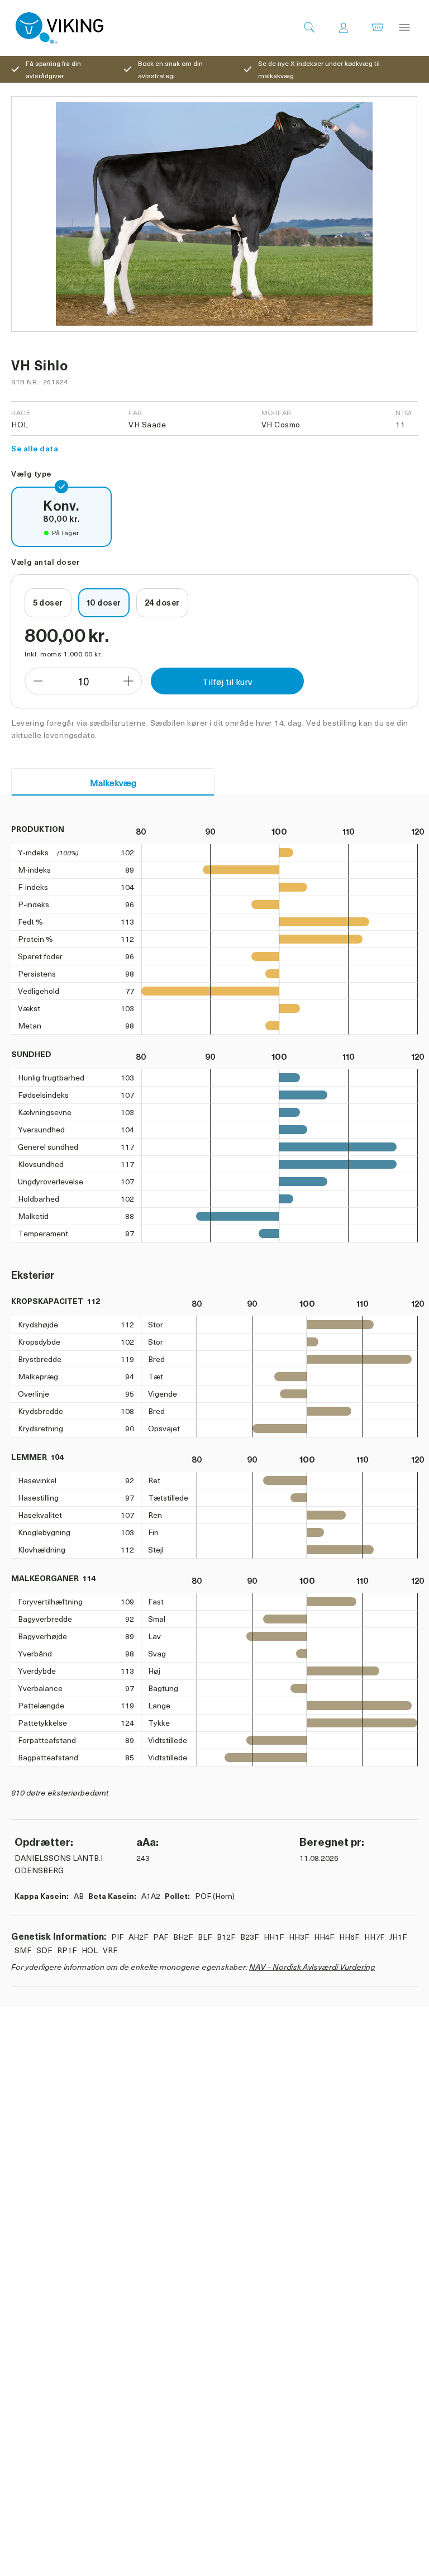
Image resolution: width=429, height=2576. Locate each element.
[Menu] (404, 28)
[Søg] (309, 28)
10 (83, 681)
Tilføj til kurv (227, 681)
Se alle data (35, 448)
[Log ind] (344, 28)
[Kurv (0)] (378, 28)
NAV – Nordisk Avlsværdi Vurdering (312, 1967)
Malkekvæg (113, 782)
